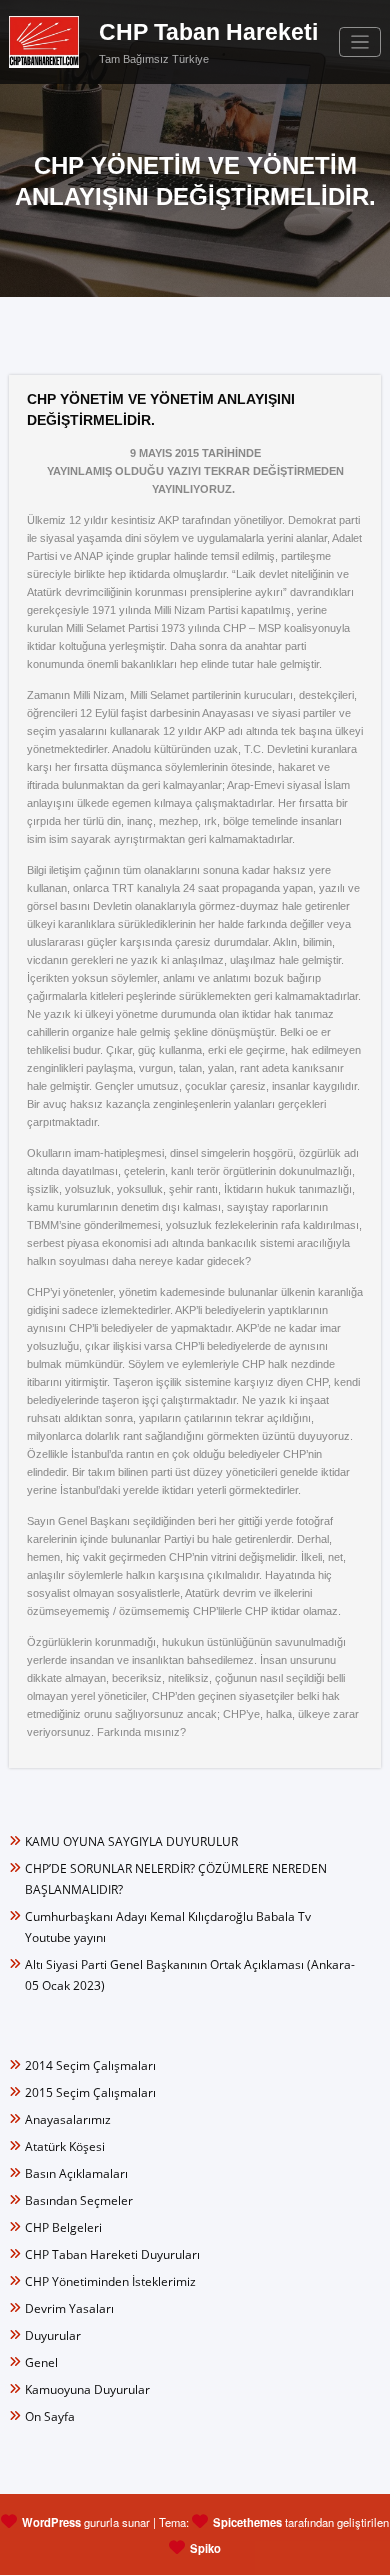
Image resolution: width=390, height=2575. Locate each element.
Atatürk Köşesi (65, 2146)
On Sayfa (50, 2416)
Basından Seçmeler (79, 2200)
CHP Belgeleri (63, 2227)
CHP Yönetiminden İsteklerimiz (110, 2281)
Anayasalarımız (68, 2119)
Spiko (205, 2548)
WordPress (51, 2522)
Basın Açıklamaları (76, 2173)
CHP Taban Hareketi (208, 32)
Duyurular (53, 2335)
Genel (41, 2362)
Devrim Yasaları (69, 2308)
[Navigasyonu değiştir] (360, 42)
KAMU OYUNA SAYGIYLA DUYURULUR (131, 1841)
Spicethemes (247, 2522)
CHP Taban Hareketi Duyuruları (112, 2254)
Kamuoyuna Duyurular (87, 2389)
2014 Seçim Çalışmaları (90, 2065)
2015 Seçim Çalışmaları (90, 2092)
